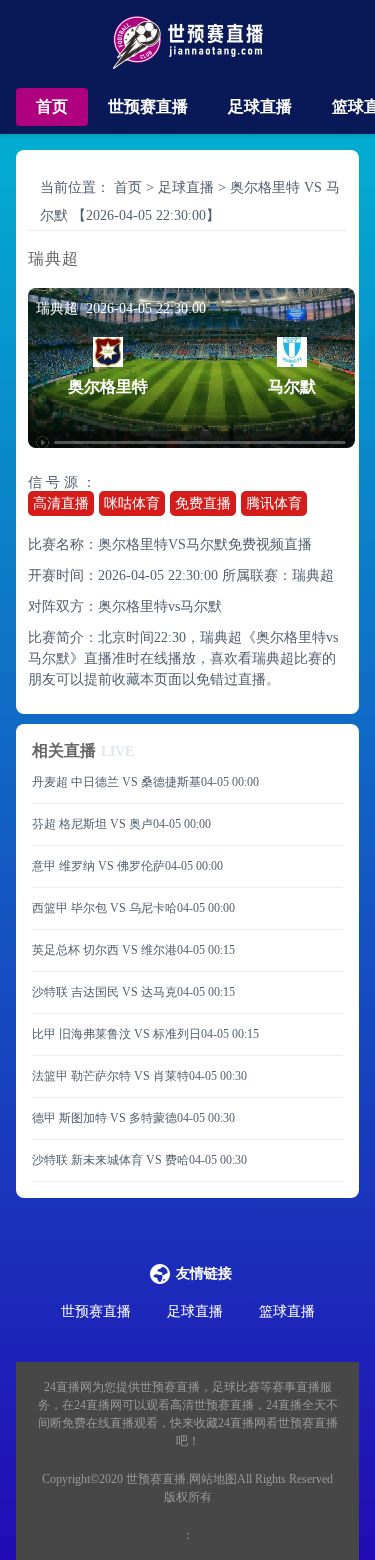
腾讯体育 (274, 503)
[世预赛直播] (187, 49)
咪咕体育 (132, 503)
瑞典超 (313, 575)
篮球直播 (287, 1311)
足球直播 (260, 106)
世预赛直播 (148, 106)
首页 (52, 106)
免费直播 (203, 503)
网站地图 (213, 1479)
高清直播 (61, 503)
